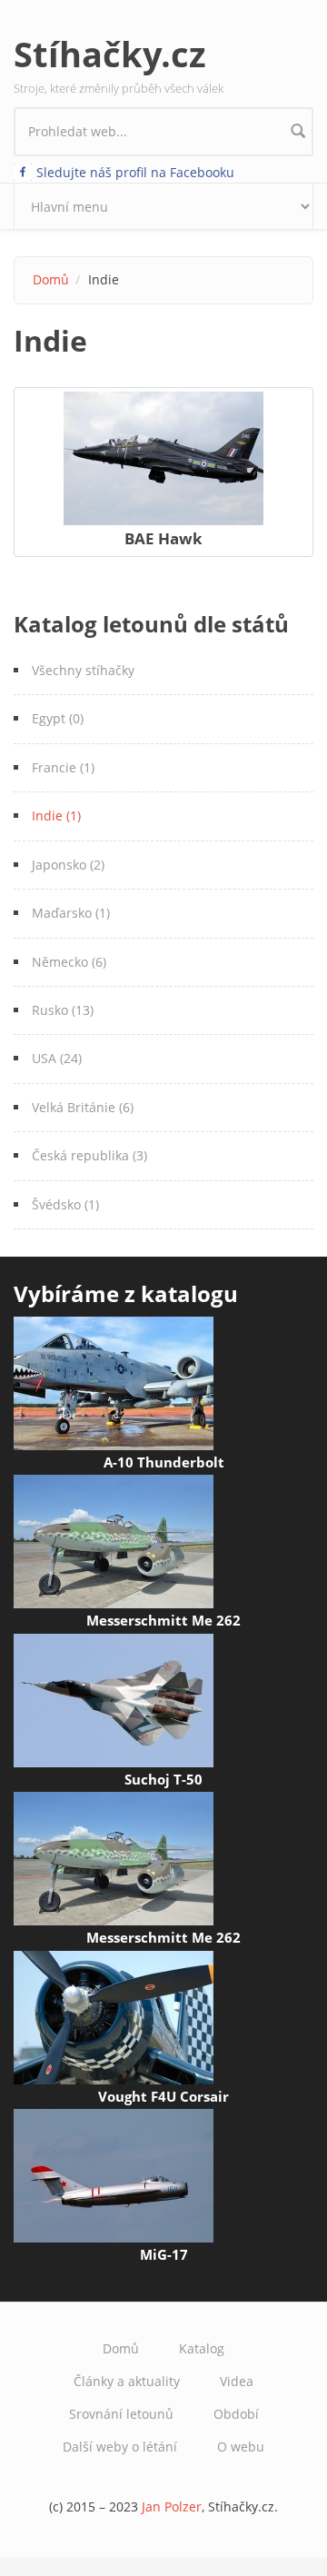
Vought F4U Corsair (163, 2096)
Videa (237, 2381)
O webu (241, 2447)
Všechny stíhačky (83, 670)
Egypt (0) (58, 718)
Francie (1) (63, 767)
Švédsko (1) (65, 1204)
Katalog (202, 2348)
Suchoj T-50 (163, 1779)
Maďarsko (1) (71, 913)
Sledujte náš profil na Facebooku (135, 172)
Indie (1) (56, 816)
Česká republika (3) (89, 1155)
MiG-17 (164, 2254)
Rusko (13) (63, 1010)
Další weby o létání (120, 2447)
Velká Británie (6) (83, 1107)
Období (236, 2414)
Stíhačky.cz (110, 54)
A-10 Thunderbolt (164, 1462)
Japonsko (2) (68, 865)
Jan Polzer (172, 2506)
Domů (51, 279)
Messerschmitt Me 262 (163, 1620)
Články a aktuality (127, 2381)
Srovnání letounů (121, 2414)
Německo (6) (69, 962)
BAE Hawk (163, 538)
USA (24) (57, 1058)
